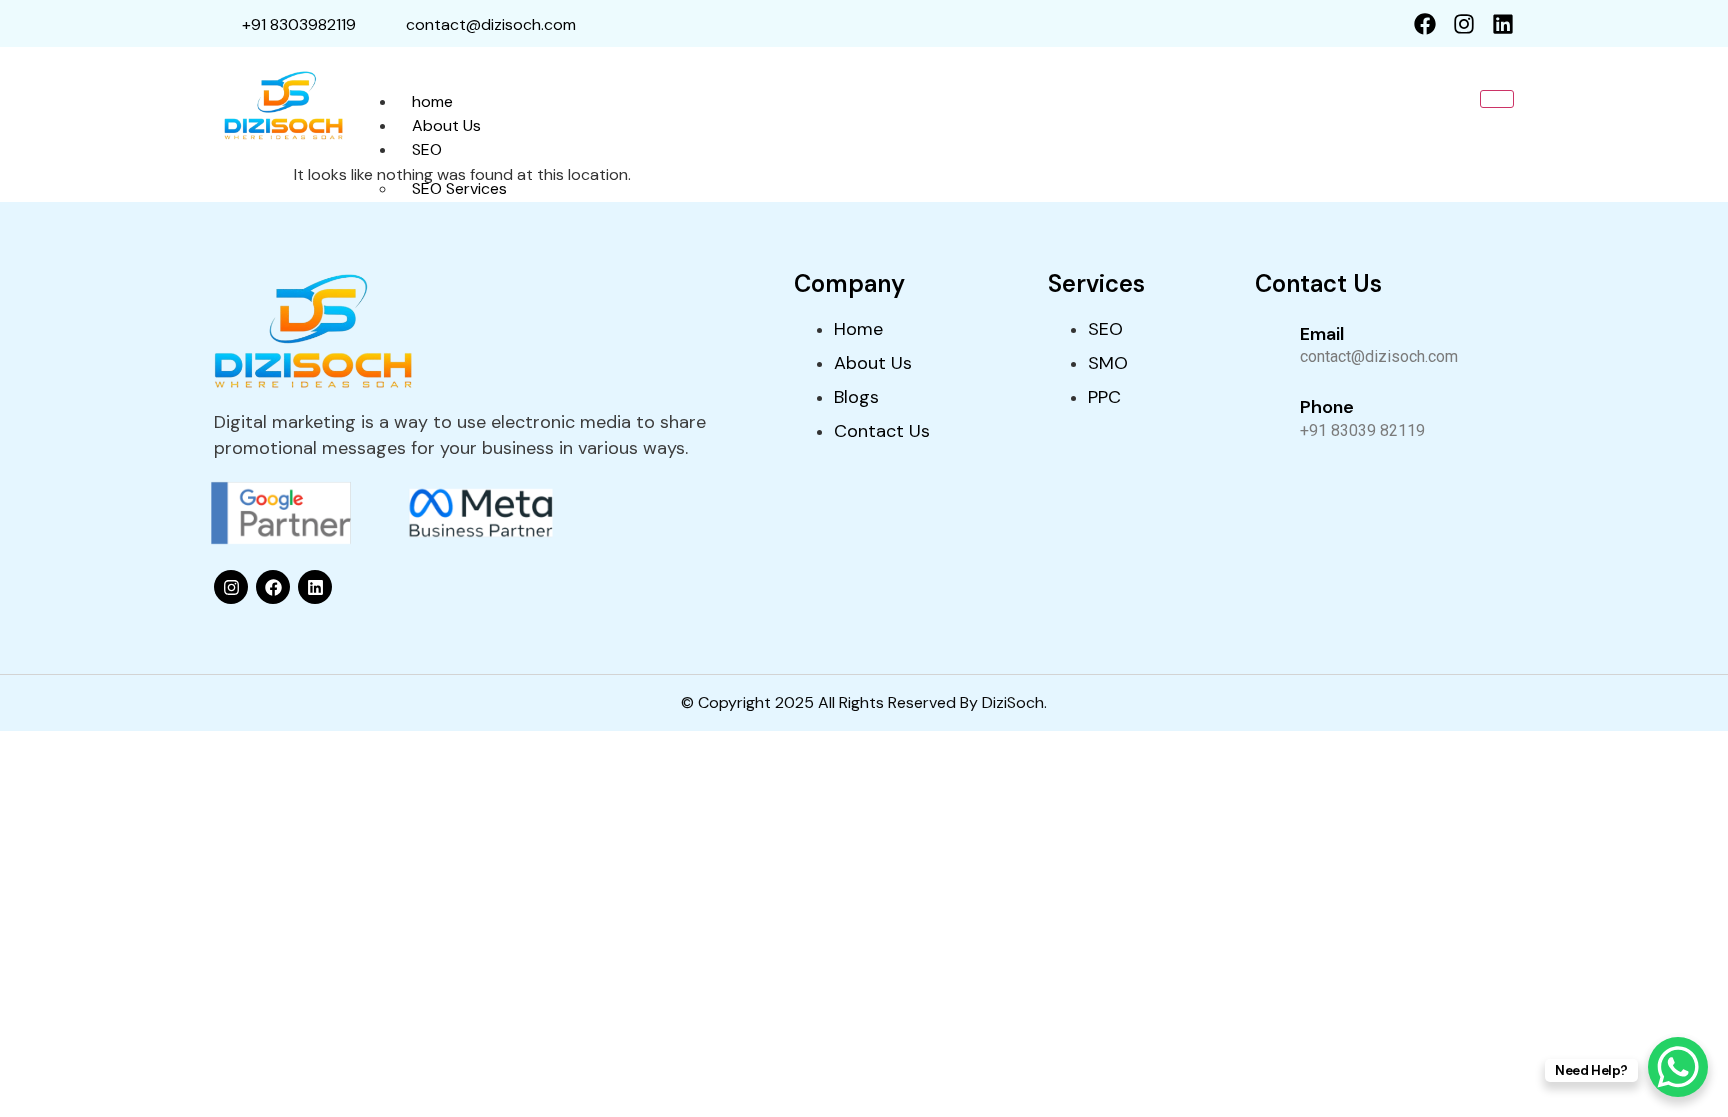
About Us (446, 125)
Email (1322, 334)
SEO (427, 149)
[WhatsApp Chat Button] (1678, 1067)
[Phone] (1270, 416)
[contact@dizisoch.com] (386, 24)
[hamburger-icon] (1497, 99)
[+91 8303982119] (223, 24)
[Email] (1270, 343)
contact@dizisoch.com (491, 24)
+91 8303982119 (299, 24)
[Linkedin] (1503, 24)
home (432, 101)
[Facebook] (1425, 24)
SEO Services (459, 188)
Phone (1327, 407)
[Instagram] (1464, 24)
